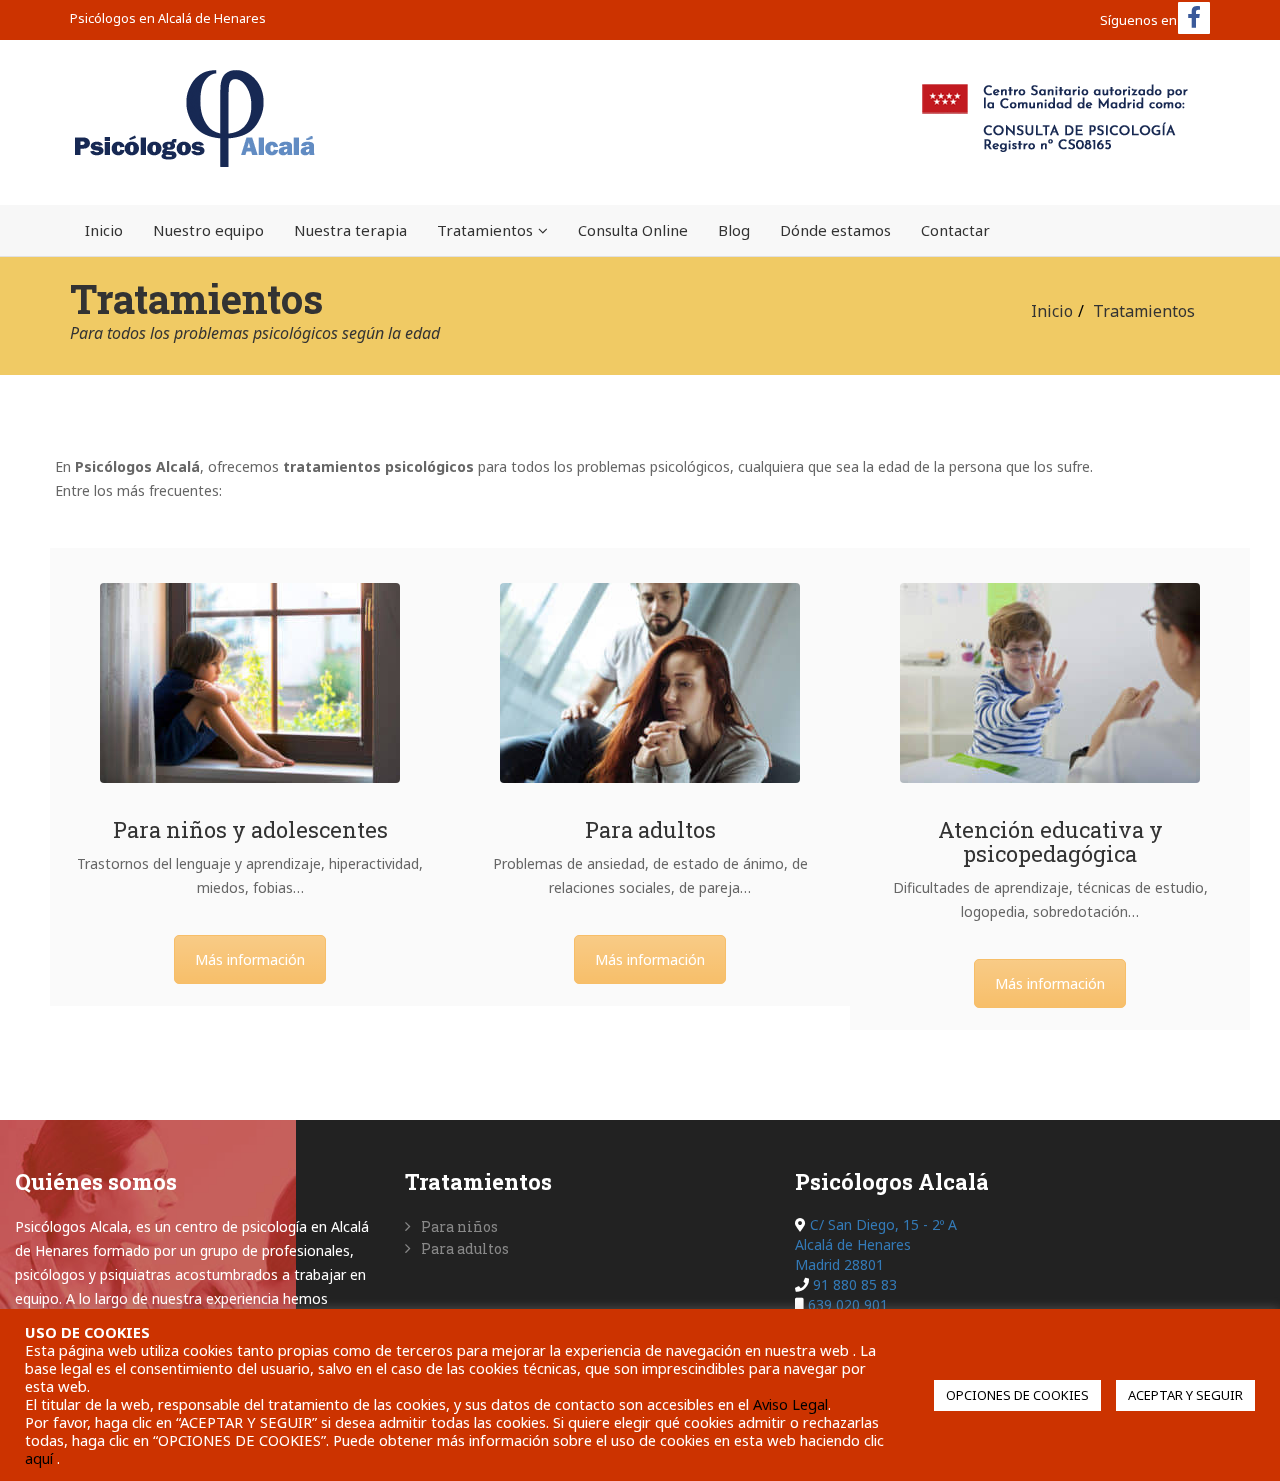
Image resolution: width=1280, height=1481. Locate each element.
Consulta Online (633, 230)
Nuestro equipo (208, 230)
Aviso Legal (790, 1404)
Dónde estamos (835, 230)
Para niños (459, 1226)
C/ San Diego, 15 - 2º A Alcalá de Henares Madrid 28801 (876, 1244)
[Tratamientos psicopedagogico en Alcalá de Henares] (1050, 683)
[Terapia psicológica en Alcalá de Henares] (650, 683)
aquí (41, 1458)
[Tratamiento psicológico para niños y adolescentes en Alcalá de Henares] (250, 683)
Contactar (955, 230)
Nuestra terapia (350, 230)
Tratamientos (485, 230)
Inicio (104, 230)
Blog (734, 230)
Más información (250, 959)
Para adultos (465, 1248)
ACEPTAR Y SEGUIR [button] (1185, 1395)
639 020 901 (848, 1304)
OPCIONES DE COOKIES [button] (1017, 1395)
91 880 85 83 (855, 1284)
